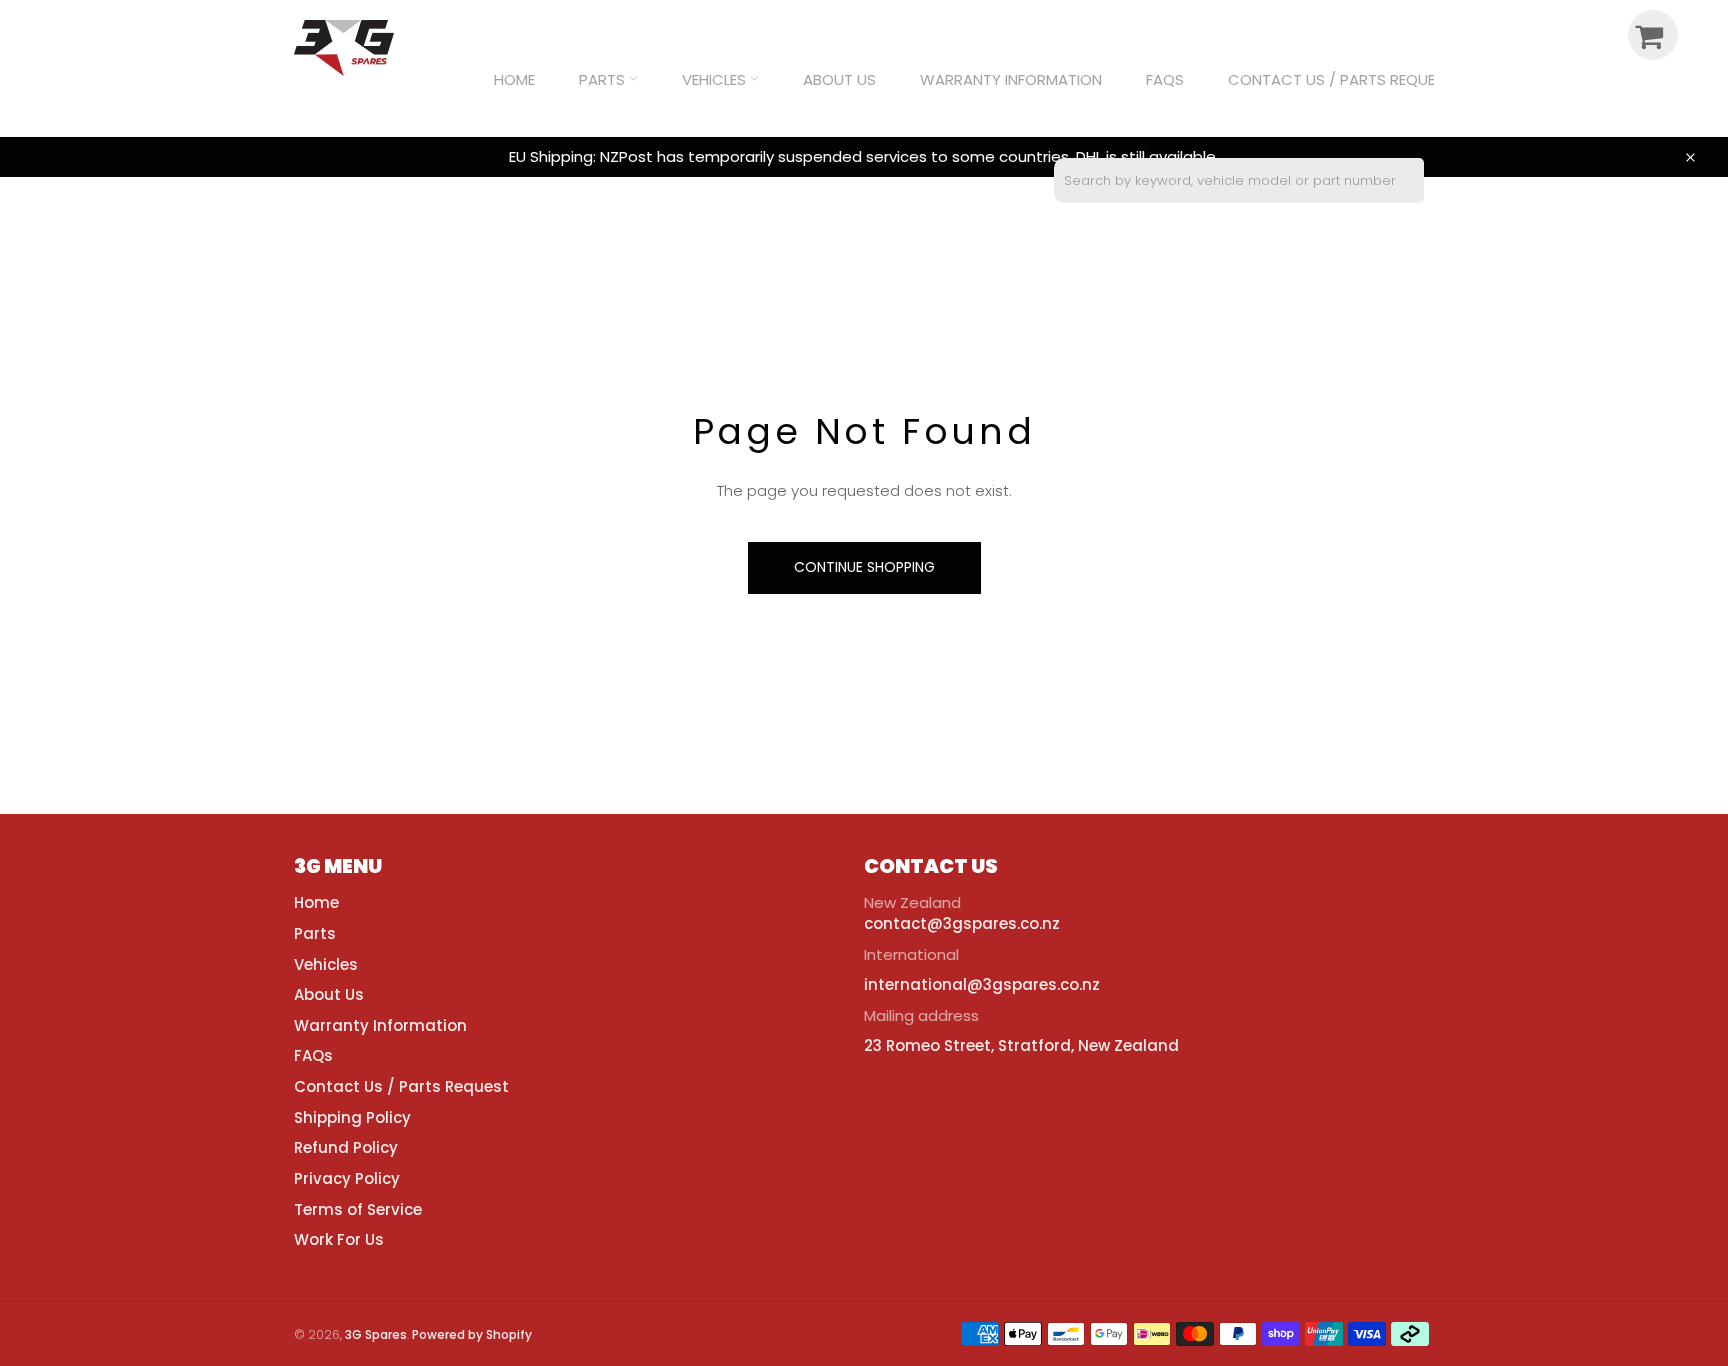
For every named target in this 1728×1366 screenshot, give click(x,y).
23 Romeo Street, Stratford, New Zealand (1021, 1045)
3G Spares (376, 1334)
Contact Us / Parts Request (1340, 79)
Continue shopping (864, 567)
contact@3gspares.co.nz (962, 923)
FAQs (1165, 79)
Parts (604, 79)
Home (514, 79)
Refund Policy (346, 1147)
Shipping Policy (352, 1117)
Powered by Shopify (472, 1334)
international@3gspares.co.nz (982, 984)
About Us (839, 79)
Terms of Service (358, 1209)
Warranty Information (1011, 79)
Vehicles (716, 79)
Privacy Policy (347, 1178)
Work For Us (339, 1239)
